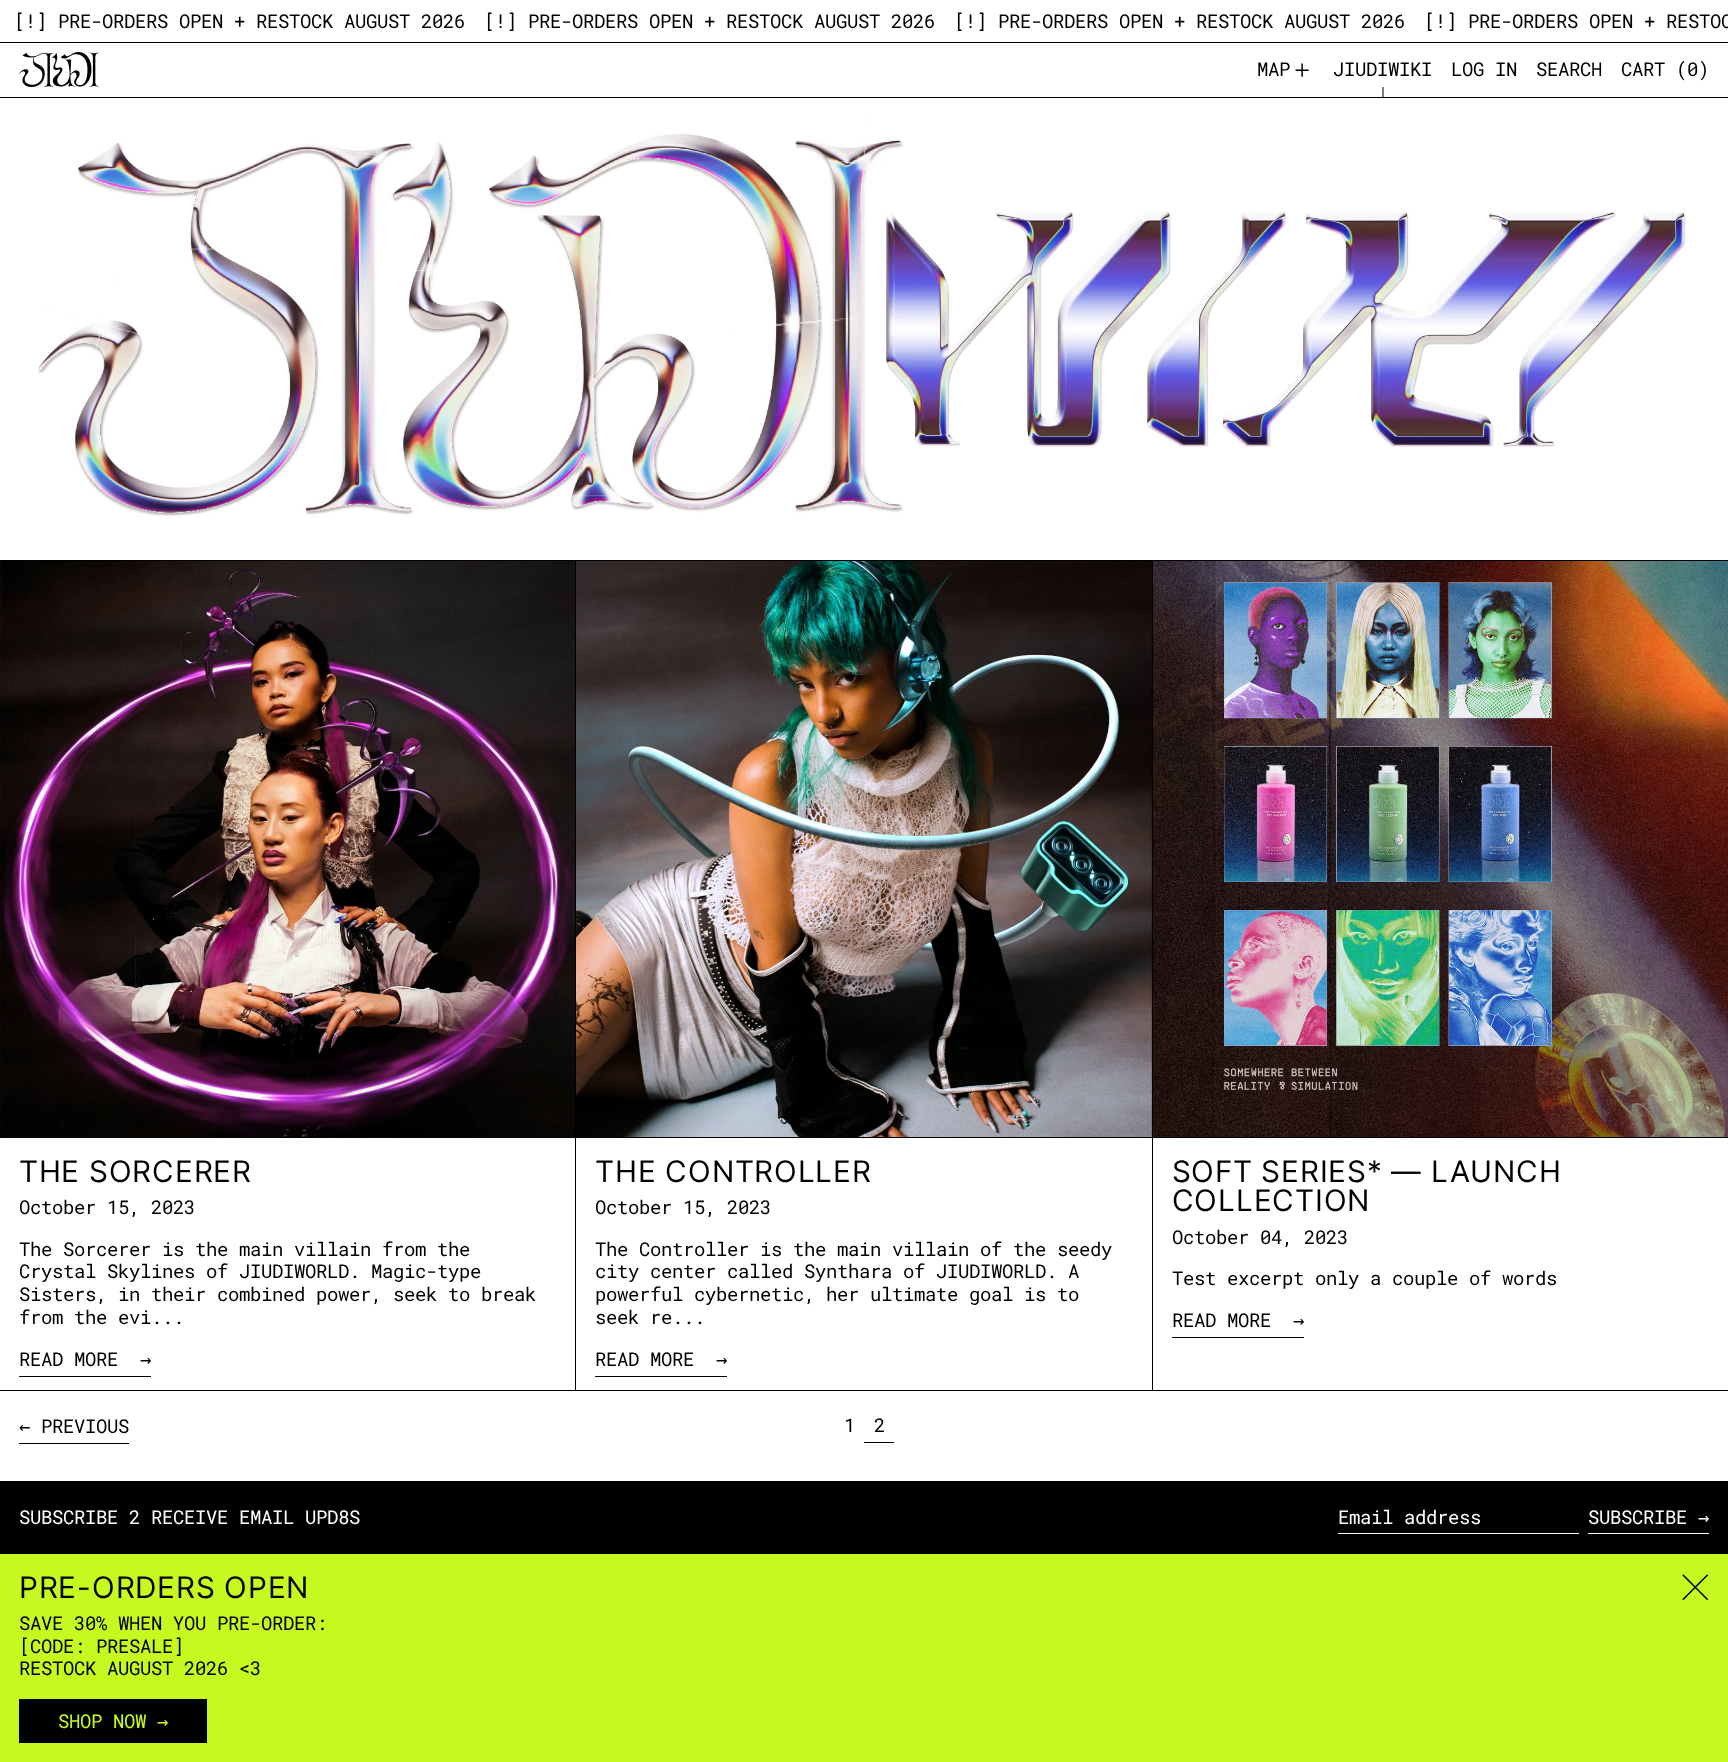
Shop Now (102, 1720)
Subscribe (1637, 1516)
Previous (85, 1425)
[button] (1569, 70)
